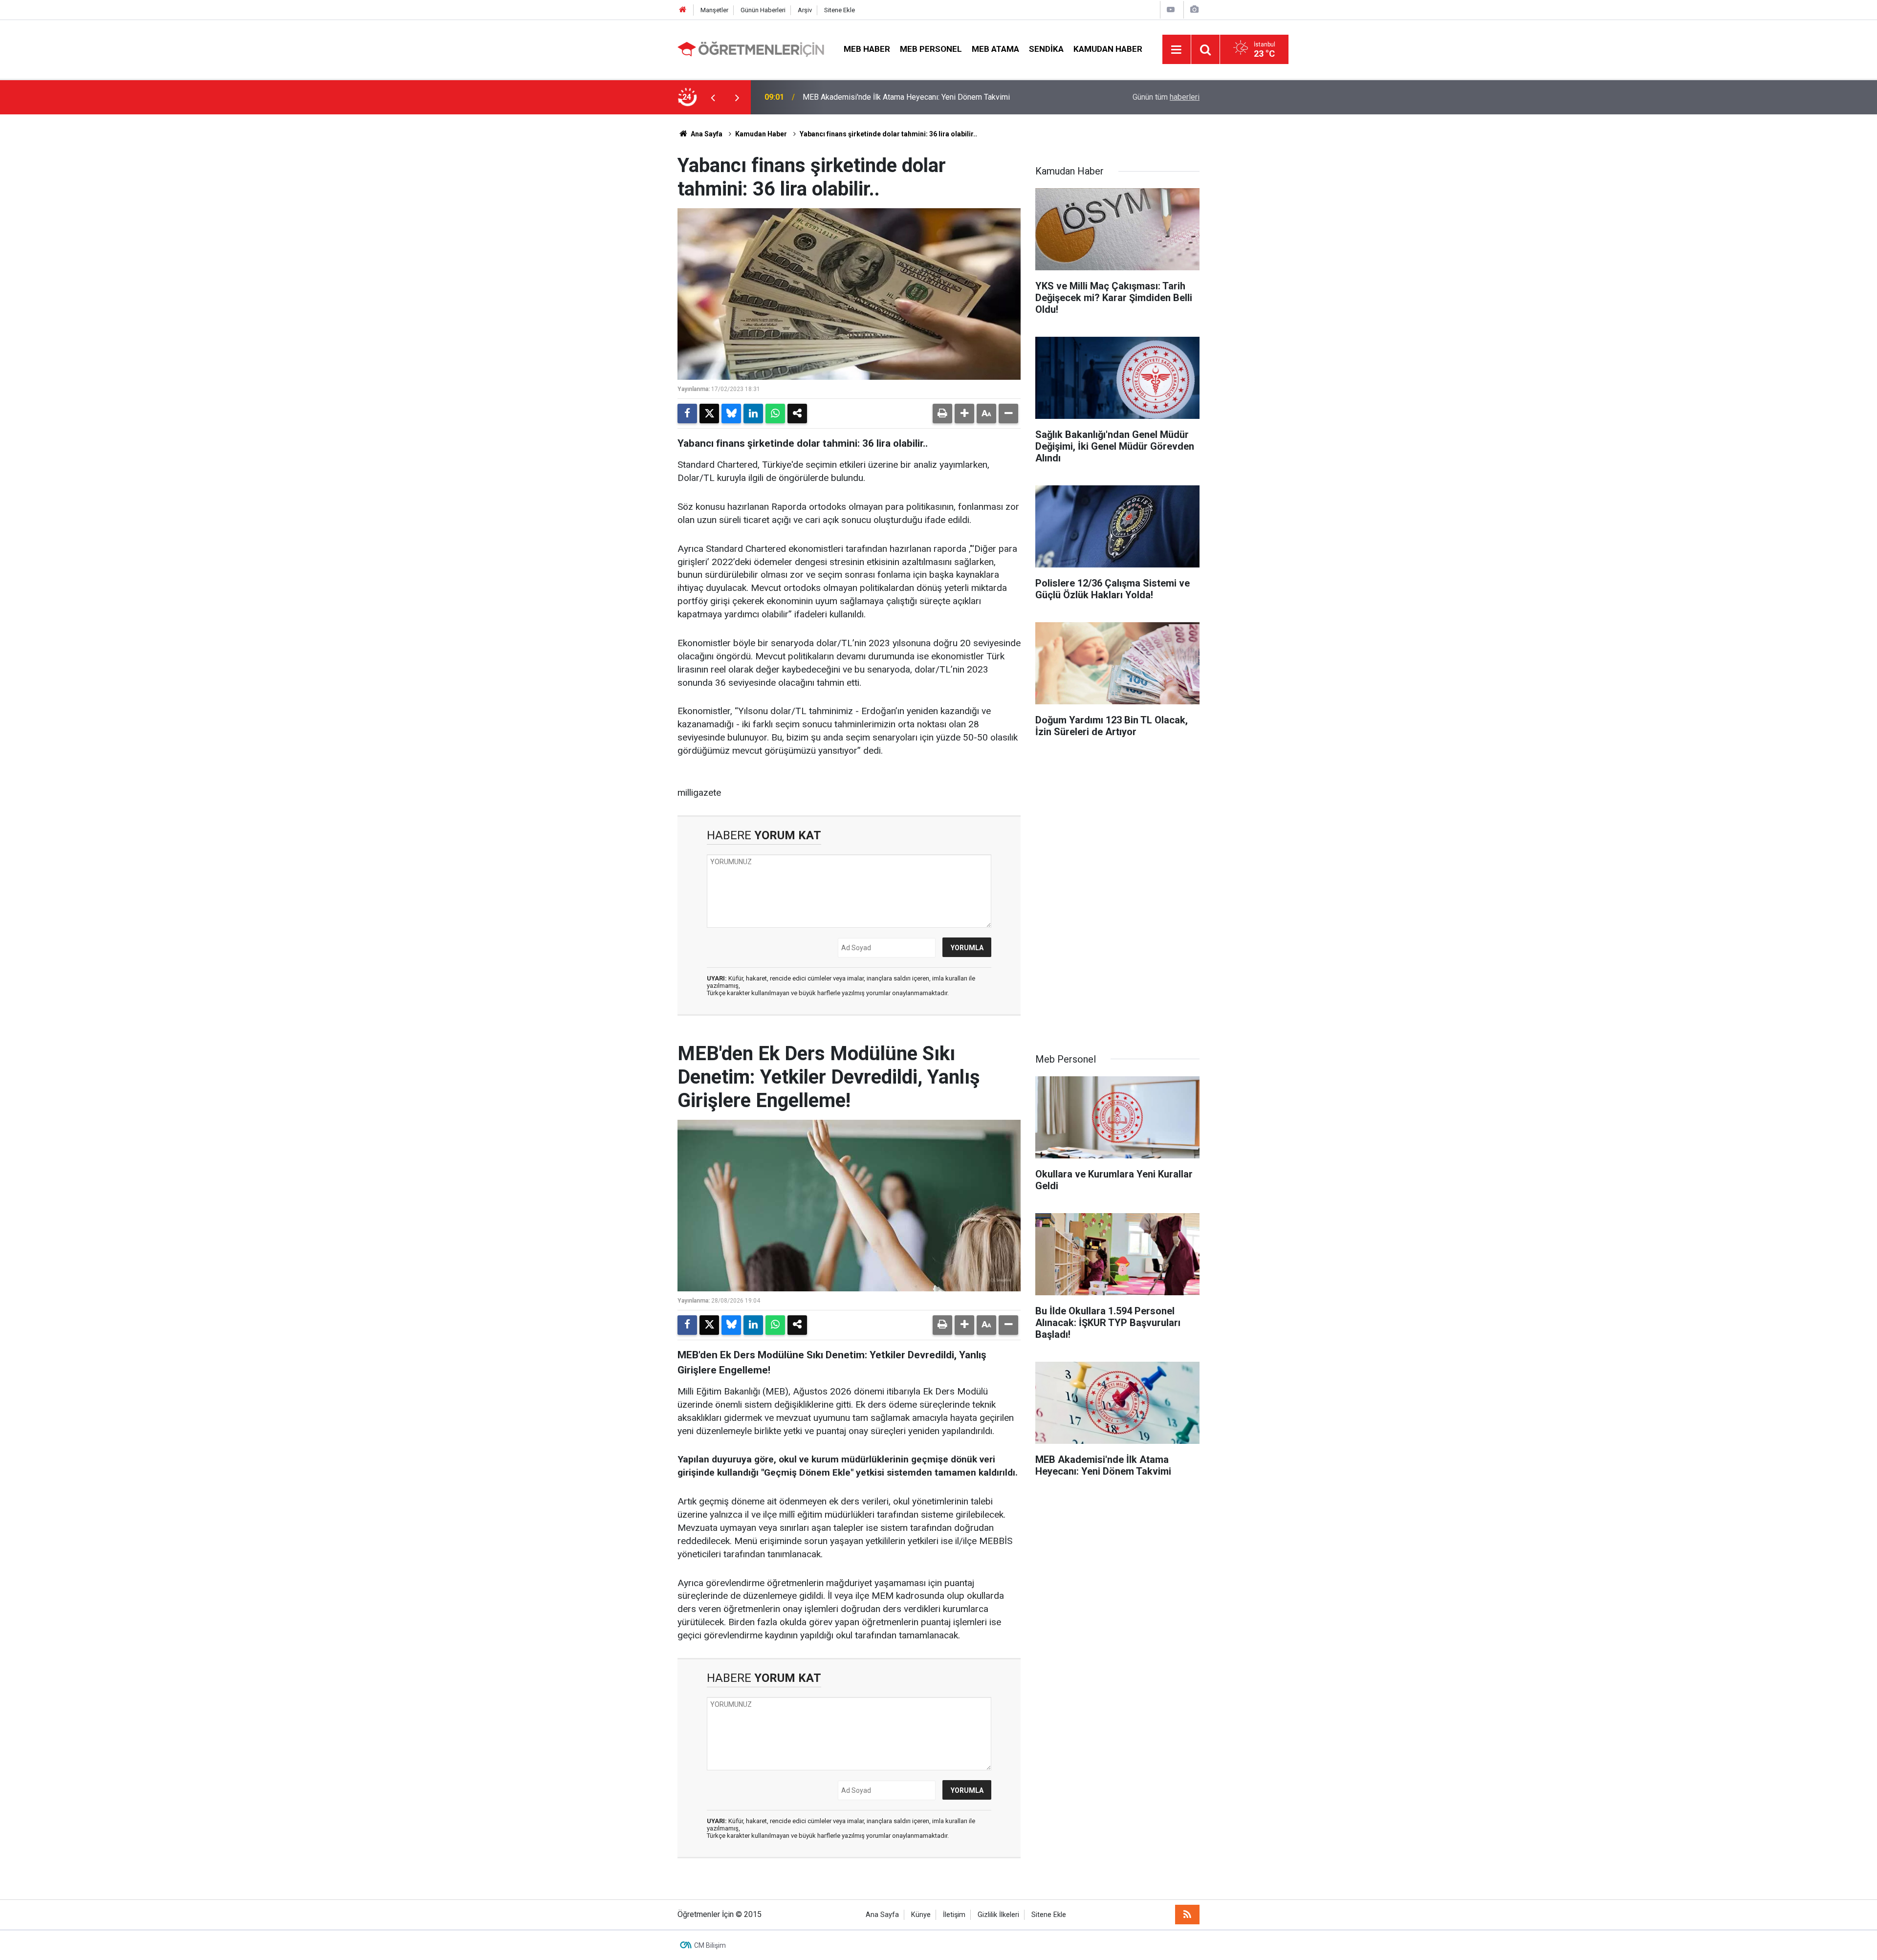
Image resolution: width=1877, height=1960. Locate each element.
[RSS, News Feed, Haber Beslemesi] (1187, 1915)
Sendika (1046, 49)
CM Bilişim (710, 1945)
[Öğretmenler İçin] (751, 49)
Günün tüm (1166, 97)
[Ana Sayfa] (683, 10)
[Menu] (1177, 50)
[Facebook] (687, 414)
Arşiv (805, 10)
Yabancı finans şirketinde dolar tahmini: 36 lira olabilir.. (888, 134)
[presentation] (713, 97)
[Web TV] (1171, 10)
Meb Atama (995, 49)
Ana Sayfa (706, 134)
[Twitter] (709, 414)
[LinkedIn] (753, 414)
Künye (921, 1915)
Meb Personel (931, 49)
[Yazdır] (942, 414)
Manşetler (714, 10)
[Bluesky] (731, 414)
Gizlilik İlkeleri (998, 1915)
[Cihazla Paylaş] (797, 414)
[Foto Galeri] (1194, 10)
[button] (964, 414)
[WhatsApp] (775, 414)
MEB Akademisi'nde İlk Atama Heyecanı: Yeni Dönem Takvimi (906, 97)
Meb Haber (867, 49)
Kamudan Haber (1108, 49)
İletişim (954, 1915)
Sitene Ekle (840, 10)
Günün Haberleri (763, 10)
